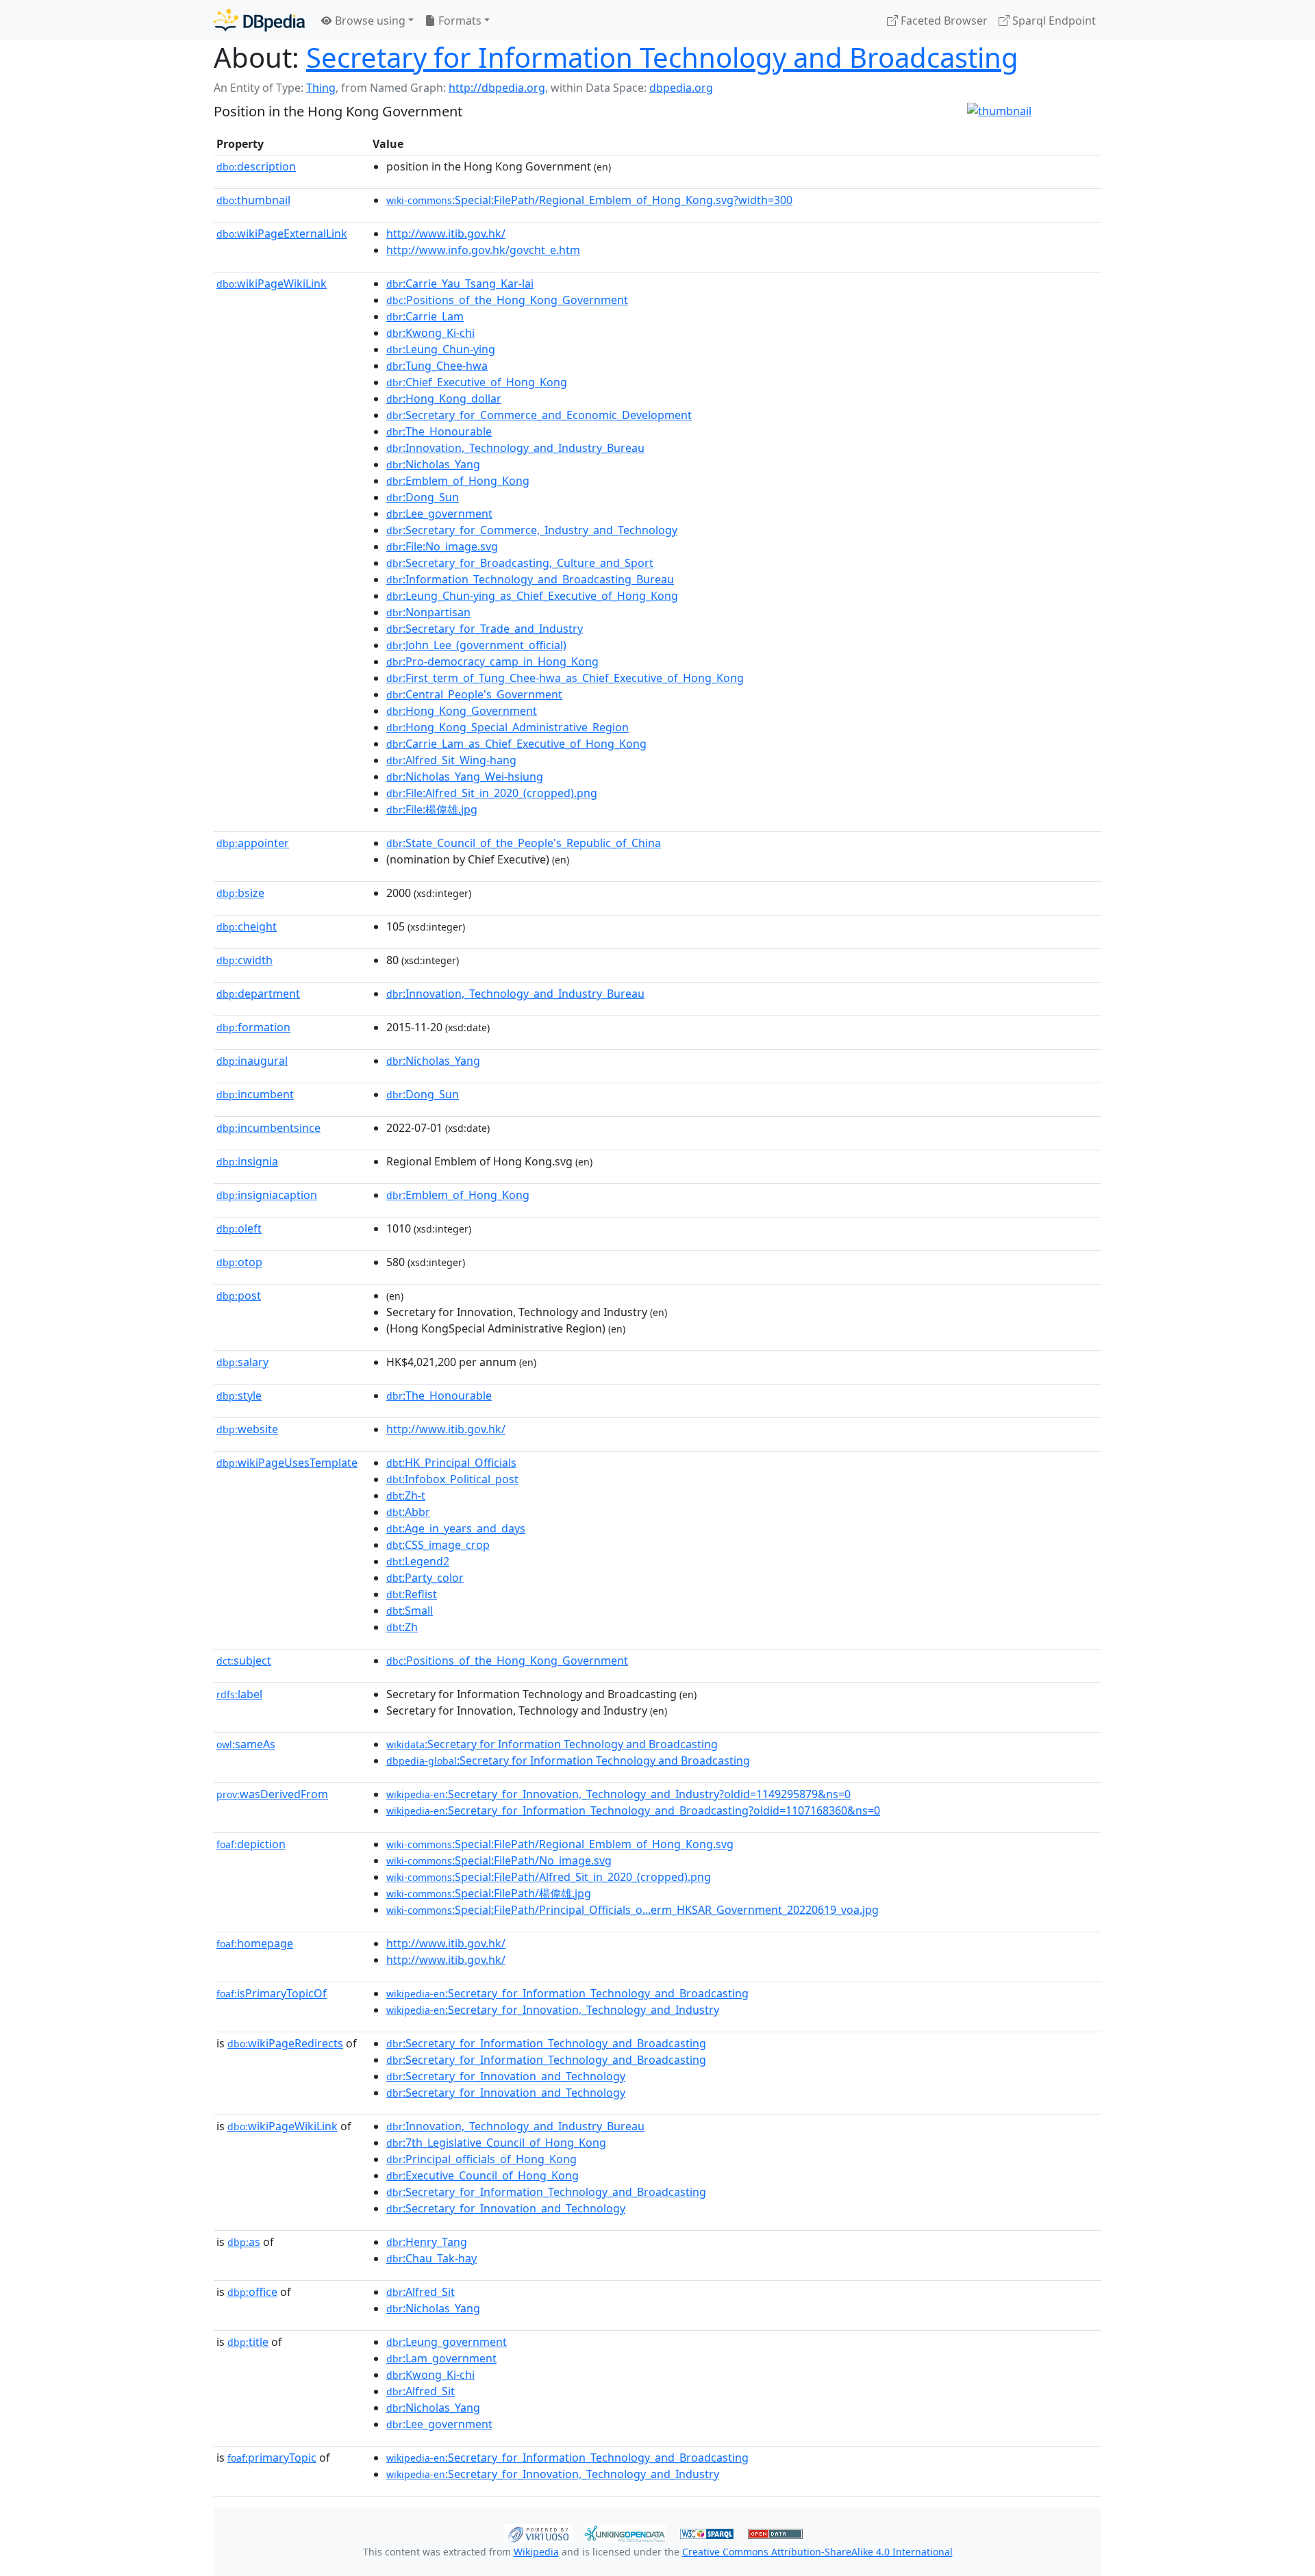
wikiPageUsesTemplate (287, 1463)
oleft (239, 1228)
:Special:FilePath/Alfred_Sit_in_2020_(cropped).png (549, 1877)
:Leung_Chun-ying (441, 349)
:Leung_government (447, 2342)
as (244, 2242)
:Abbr (408, 1512)
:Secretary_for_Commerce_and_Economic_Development (539, 415)
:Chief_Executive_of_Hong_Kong (477, 382)
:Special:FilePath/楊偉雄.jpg (489, 1893)
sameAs (246, 1744)
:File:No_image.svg (442, 546)
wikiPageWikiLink (272, 283)
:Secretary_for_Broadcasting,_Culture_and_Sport (520, 563)
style (239, 1396)
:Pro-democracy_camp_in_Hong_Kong (492, 661)
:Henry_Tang (427, 2242)
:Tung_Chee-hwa (437, 366)
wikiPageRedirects (285, 2043)
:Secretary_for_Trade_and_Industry (485, 629)
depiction (251, 1844)
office (252, 2292)
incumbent (255, 1094)
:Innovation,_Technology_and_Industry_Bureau (515, 448)
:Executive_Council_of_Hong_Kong (483, 2175)
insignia (247, 1161)
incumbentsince (268, 1128)
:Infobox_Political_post (452, 1479)
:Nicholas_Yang (433, 464)
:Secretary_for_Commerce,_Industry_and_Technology (532, 530)
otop (239, 1262)
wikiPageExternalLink (282, 233)
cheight (247, 926)
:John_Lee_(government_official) (476, 645)
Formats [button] (459, 21)
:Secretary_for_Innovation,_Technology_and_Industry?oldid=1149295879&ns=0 (618, 1794)
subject (244, 1660)
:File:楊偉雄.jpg (432, 809)
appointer (253, 843)
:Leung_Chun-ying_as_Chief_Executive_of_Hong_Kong (532, 596)
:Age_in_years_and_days (456, 1528)
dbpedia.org (681, 88)
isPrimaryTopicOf (272, 1993)
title (248, 2342)
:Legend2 (418, 1561)
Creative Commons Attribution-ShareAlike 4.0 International (817, 2552)
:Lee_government (439, 514)
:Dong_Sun (423, 497)
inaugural (252, 1061)
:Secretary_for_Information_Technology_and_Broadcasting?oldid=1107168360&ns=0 (633, 1810)
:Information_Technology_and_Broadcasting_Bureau (530, 579)
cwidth (245, 960)
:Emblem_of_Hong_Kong (458, 481)
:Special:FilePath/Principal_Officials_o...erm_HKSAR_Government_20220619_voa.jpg (633, 1910)
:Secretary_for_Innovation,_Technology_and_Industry (553, 2010)
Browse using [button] (369, 21)
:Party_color (425, 1578)
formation (253, 1027)
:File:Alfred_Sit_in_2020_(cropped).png (492, 793)
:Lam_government (441, 2358)
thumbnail (253, 200)
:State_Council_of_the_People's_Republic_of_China (524, 843)
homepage (255, 1943)
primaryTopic (272, 2458)
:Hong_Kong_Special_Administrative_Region (508, 727)
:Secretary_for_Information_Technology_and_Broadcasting (567, 1993)
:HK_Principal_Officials (451, 1463)
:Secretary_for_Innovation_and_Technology (506, 2076)
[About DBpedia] (259, 20)
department (258, 994)
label (239, 1694)
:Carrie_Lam (425, 316)
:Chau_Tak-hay (431, 2258)
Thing (321, 88)
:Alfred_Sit (421, 2292)
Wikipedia (536, 2552)
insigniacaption (267, 1195)
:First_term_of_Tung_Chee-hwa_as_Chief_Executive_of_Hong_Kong (565, 678)
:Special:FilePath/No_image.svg (499, 1860)
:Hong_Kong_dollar (444, 399)
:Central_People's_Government (474, 694)
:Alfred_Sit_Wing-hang (451, 760)
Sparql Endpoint (1053, 21)
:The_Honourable (439, 431)
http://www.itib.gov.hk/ (446, 233)
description (256, 166)
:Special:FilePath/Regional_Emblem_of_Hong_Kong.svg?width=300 (589, 200)
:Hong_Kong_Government (462, 711)
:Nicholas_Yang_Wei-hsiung (465, 776)
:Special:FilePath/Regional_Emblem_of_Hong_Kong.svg (560, 1844)
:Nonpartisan (428, 612)
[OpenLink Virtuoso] (538, 2532)
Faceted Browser (943, 21)
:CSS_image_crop (438, 1545)
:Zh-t (406, 1495)
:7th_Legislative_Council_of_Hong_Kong (496, 2143)
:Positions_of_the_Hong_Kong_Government (507, 300)
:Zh (402, 1627)
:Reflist (412, 1594)
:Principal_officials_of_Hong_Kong (481, 2159)
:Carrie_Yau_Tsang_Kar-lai (460, 283)
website (247, 1429)
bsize (240, 893)
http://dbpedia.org (497, 88)
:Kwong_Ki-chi (430, 333)
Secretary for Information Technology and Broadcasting (662, 57)
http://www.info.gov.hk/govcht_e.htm (483, 250)
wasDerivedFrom (272, 1794)
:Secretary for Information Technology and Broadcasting (552, 1744)
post (239, 1296)
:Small (410, 1611)
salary (242, 1362)
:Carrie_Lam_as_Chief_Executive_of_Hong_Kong (516, 744)
